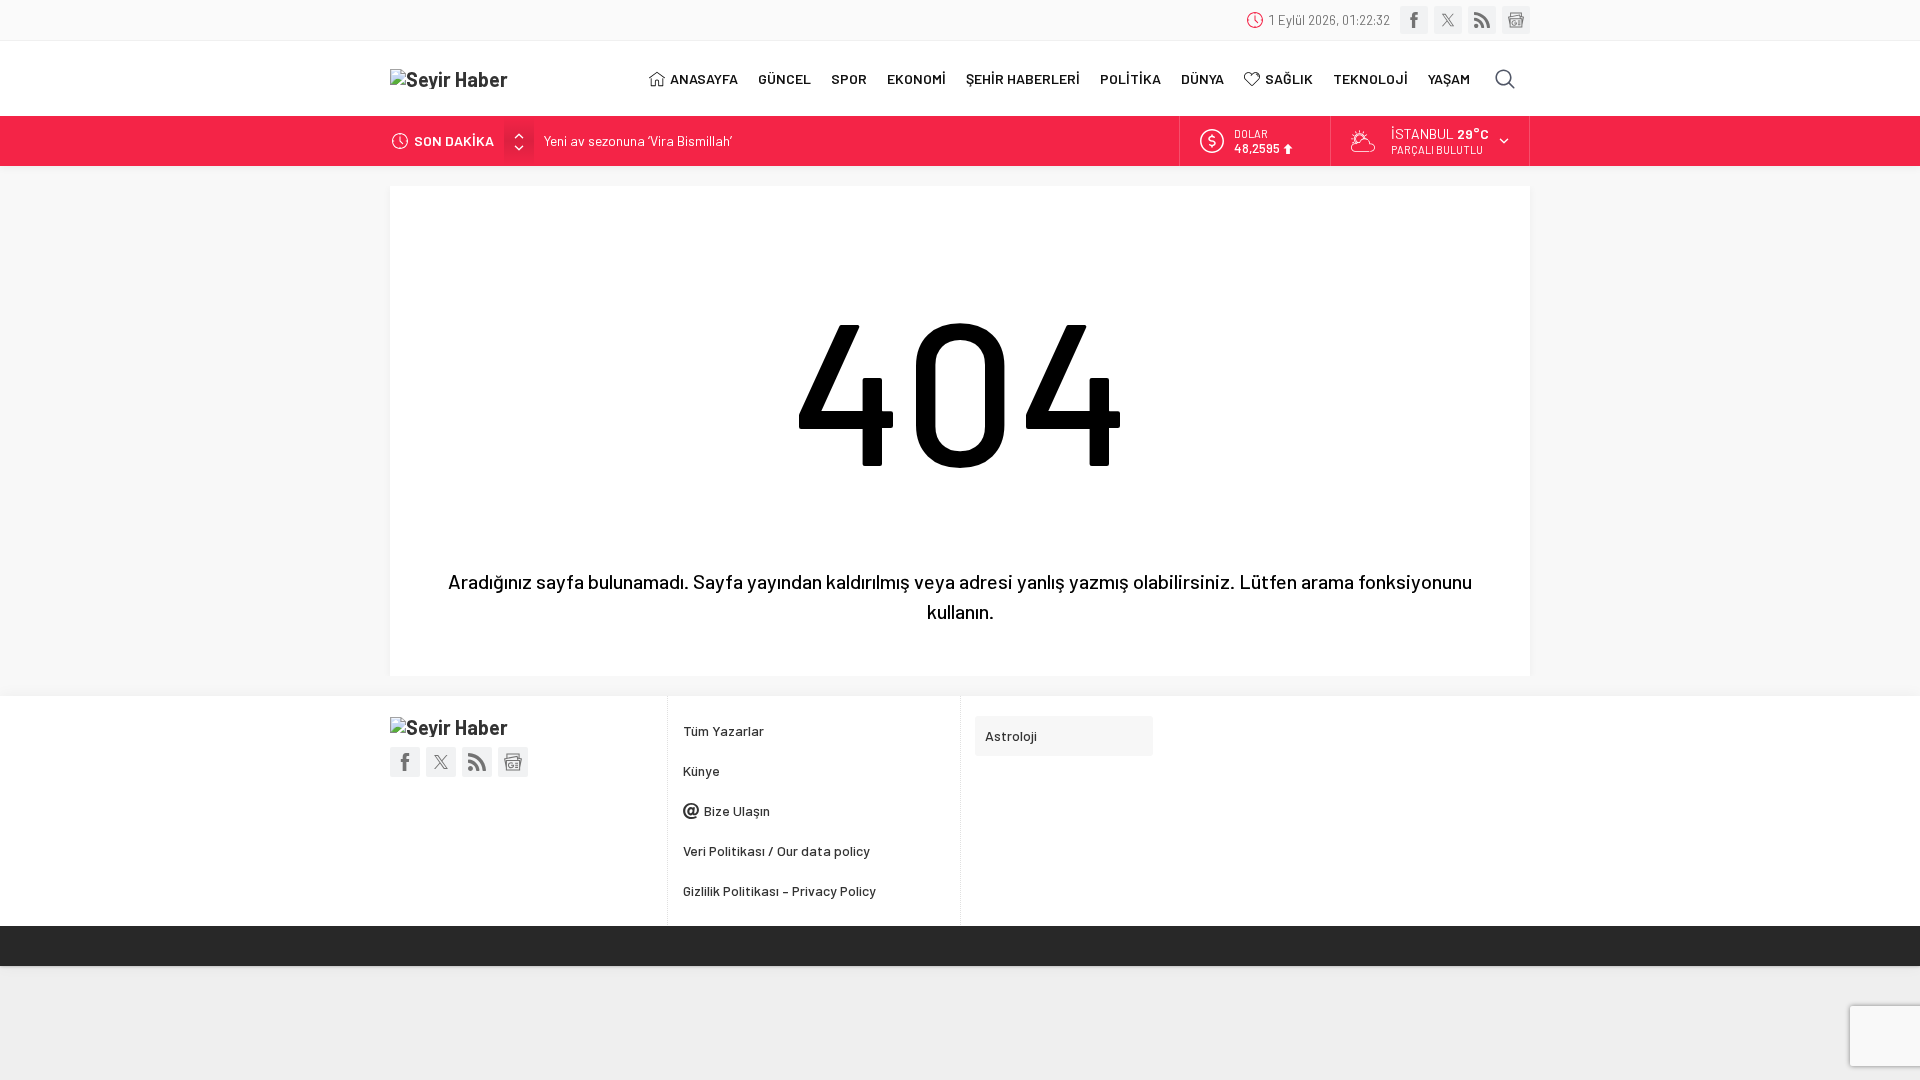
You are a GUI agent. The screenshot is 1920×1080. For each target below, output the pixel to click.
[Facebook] (1414, 20)
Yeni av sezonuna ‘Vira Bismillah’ (638, 140)
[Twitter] (1448, 20)
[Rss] (1482, 20)
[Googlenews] (1516, 20)
